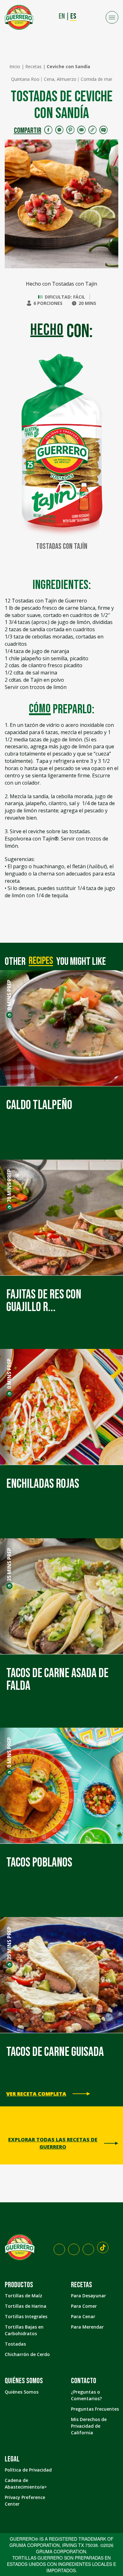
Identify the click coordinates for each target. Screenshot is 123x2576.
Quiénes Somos (22, 2392)
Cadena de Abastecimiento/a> (26, 2484)
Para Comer (84, 2306)
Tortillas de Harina (26, 2306)
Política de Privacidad (28, 2470)
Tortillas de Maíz (23, 2296)
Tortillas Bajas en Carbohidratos (24, 2330)
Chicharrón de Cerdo (27, 2354)
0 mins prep (9, 995)
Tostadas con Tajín (62, 547)
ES (73, 16)
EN (62, 16)
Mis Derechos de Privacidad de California (89, 2426)
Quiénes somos (24, 2381)
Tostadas (15, 2344)
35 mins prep (9, 1564)
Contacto (84, 2381)
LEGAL (12, 2459)
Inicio (15, 66)
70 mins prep (9, 1186)
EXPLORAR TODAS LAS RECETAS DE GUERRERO (53, 2143)
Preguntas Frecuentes (95, 2409)
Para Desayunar (88, 2296)
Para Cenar (83, 2316)
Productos (19, 2285)
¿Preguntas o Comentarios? (86, 2395)
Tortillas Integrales (26, 2316)
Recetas (33, 66)
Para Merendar (87, 2327)
